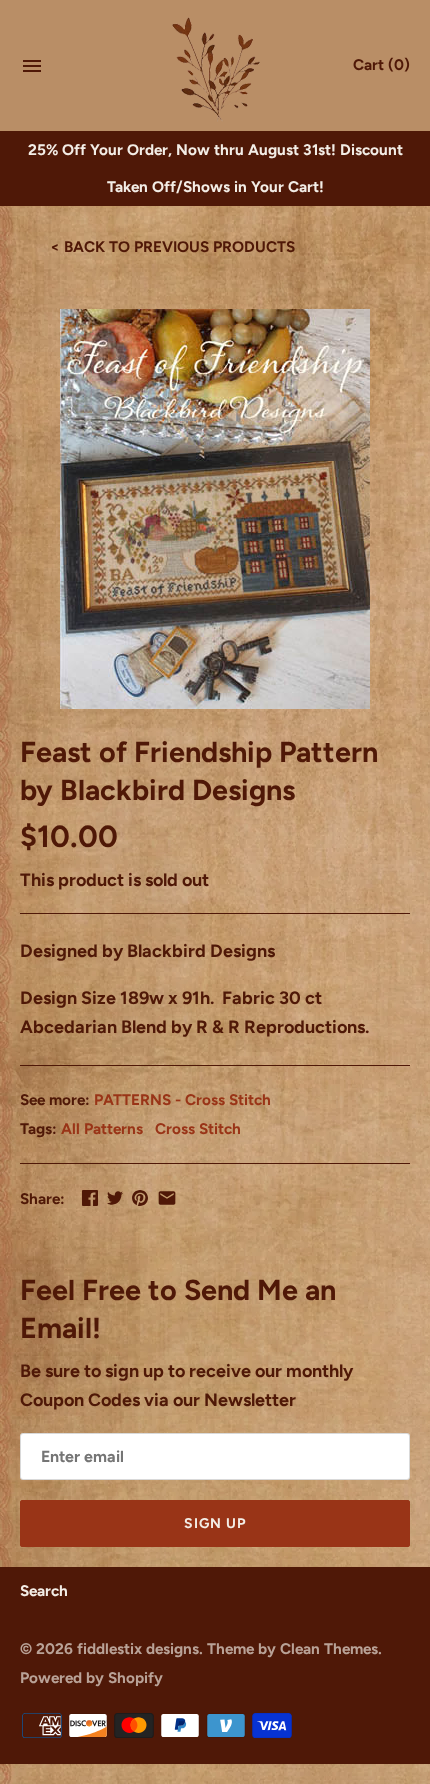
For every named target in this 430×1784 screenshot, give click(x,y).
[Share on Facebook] (90, 1198)
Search (44, 1590)
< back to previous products (172, 246)
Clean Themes (329, 1648)
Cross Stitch (198, 1128)
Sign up (215, 1523)
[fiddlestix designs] (215, 67)
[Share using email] (167, 1198)
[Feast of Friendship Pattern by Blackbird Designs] (215, 509)
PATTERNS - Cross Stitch (182, 1099)
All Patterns (102, 1128)
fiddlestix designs (138, 1648)
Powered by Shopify (91, 1677)
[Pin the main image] (140, 1198)
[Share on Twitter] (115, 1198)
